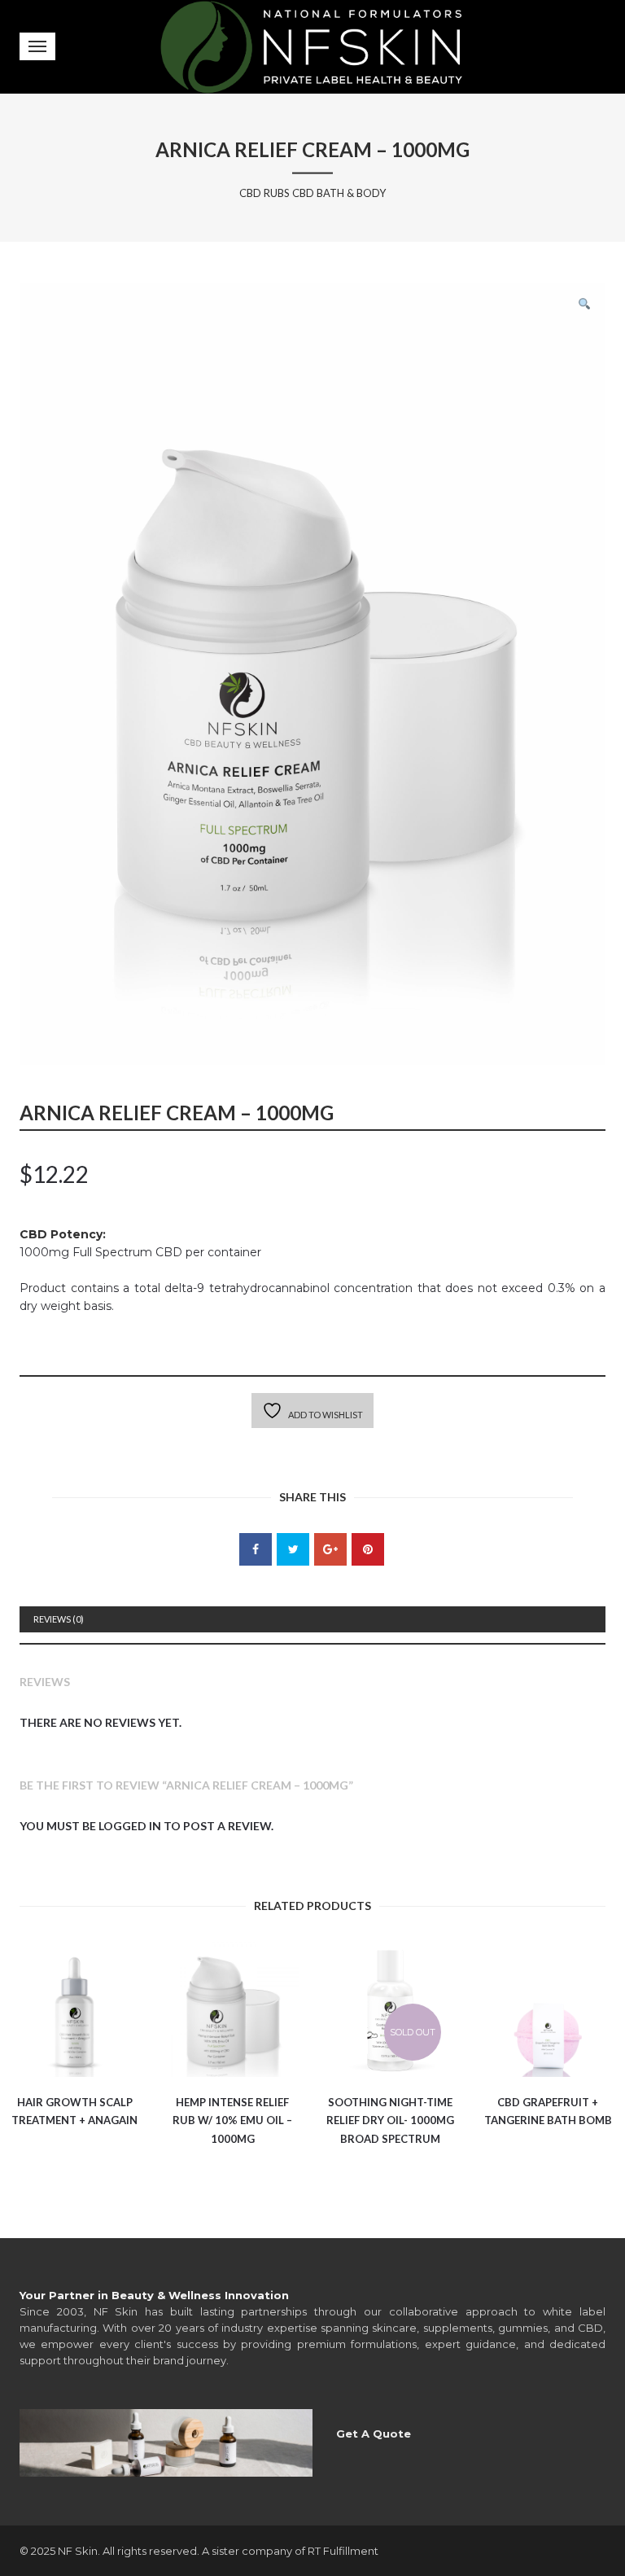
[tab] (312, 1619)
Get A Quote (374, 2434)
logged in (130, 1826)
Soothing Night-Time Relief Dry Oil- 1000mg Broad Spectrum (390, 2120)
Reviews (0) (59, 1619)
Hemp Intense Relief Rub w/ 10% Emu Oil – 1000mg (232, 2120)
